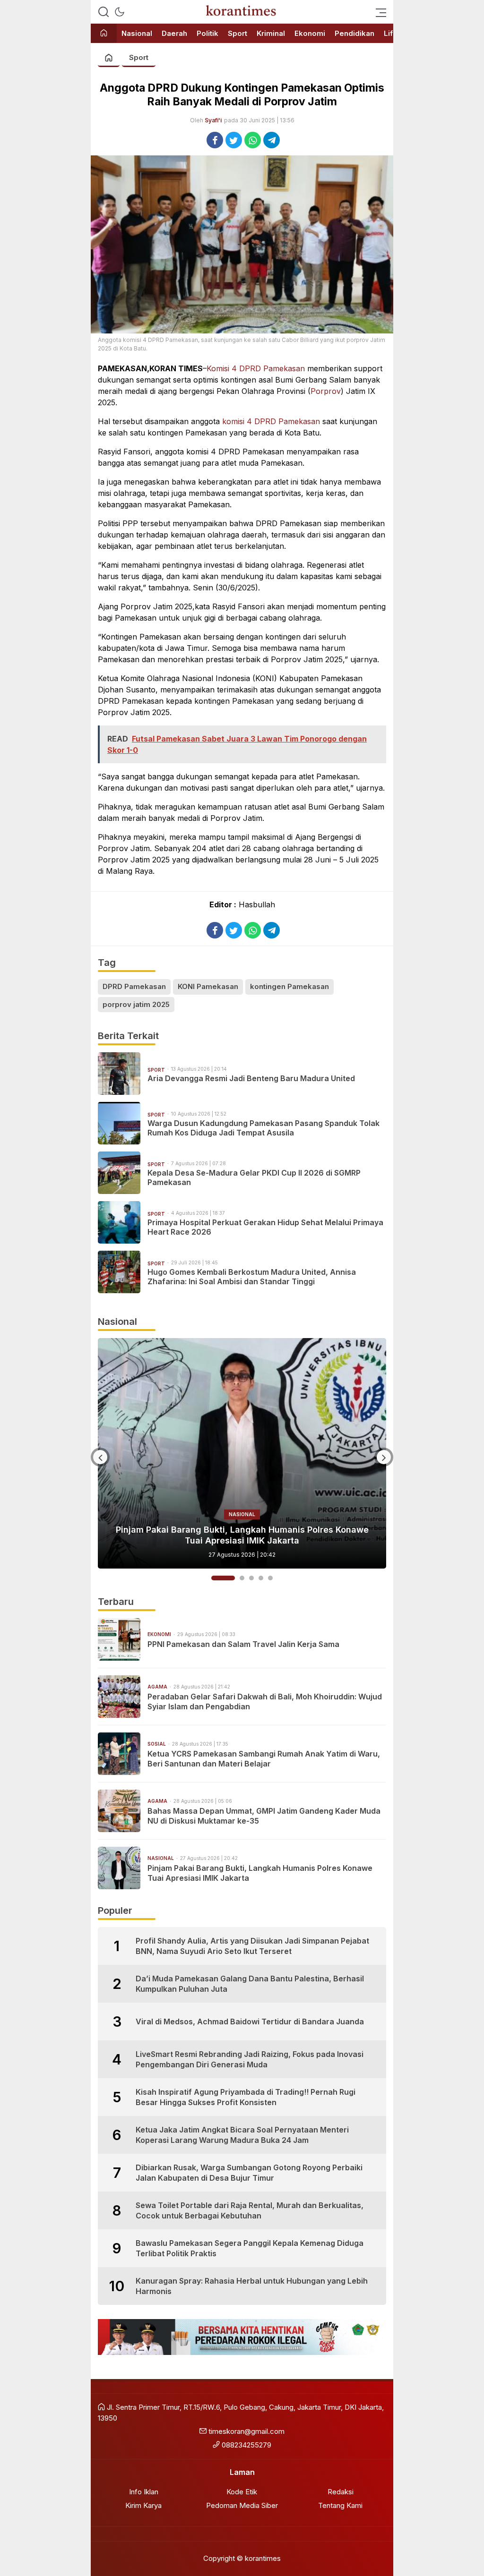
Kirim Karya (143, 2505)
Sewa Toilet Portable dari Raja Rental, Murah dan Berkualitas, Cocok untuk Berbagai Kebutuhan (250, 2210)
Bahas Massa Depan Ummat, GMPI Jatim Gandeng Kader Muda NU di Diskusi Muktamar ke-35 (264, 1816)
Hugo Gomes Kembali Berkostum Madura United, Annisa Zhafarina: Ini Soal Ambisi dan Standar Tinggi (252, 1277)
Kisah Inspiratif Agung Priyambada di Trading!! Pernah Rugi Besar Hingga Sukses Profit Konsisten (246, 2097)
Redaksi (341, 2492)
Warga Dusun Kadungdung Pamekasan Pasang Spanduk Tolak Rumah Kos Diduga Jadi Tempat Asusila (264, 1128)
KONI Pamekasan (208, 986)
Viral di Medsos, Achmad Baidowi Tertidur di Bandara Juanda (250, 2022)
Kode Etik (242, 2492)
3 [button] (251, 1578)
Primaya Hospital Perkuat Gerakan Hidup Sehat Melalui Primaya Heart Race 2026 (265, 1227)
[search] (104, 12)
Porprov (326, 391)
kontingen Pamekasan (290, 986)
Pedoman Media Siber (242, 2505)
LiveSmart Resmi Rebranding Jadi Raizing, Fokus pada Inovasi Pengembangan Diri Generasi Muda (250, 2059)
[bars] (378, 12)
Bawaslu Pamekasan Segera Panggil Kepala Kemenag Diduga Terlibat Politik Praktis (250, 2248)
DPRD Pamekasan (134, 986)
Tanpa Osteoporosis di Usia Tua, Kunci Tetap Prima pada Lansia (242, 1540)
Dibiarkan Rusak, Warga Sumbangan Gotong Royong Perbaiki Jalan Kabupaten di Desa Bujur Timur (249, 2173)
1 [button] (214, 1578)
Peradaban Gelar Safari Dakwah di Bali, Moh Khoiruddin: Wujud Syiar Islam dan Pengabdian (265, 1702)
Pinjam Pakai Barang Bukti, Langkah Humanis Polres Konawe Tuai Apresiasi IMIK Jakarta (260, 1873)
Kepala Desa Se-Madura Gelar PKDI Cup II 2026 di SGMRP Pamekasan (254, 1178)
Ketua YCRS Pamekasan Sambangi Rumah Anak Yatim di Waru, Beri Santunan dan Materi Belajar (264, 1759)
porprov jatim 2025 (136, 1004)
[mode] (120, 12)
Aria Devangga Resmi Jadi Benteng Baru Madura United (251, 1078)
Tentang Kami (340, 2505)
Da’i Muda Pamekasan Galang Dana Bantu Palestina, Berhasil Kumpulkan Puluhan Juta (250, 1984)
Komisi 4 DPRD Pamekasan (256, 368)
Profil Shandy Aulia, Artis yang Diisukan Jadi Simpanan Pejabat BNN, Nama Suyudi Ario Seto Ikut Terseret (252, 1946)
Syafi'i (213, 120)
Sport (139, 57)
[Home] (104, 34)
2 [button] (233, 1578)
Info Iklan (144, 2492)
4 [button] (261, 1578)
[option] (242, 1453)
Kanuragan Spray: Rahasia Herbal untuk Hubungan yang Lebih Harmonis (252, 2286)
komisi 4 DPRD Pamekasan (271, 421)
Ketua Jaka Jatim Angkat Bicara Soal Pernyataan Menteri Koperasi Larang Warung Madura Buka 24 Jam (242, 2135)
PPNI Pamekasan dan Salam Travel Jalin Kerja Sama (243, 1644)
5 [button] (270, 1578)
